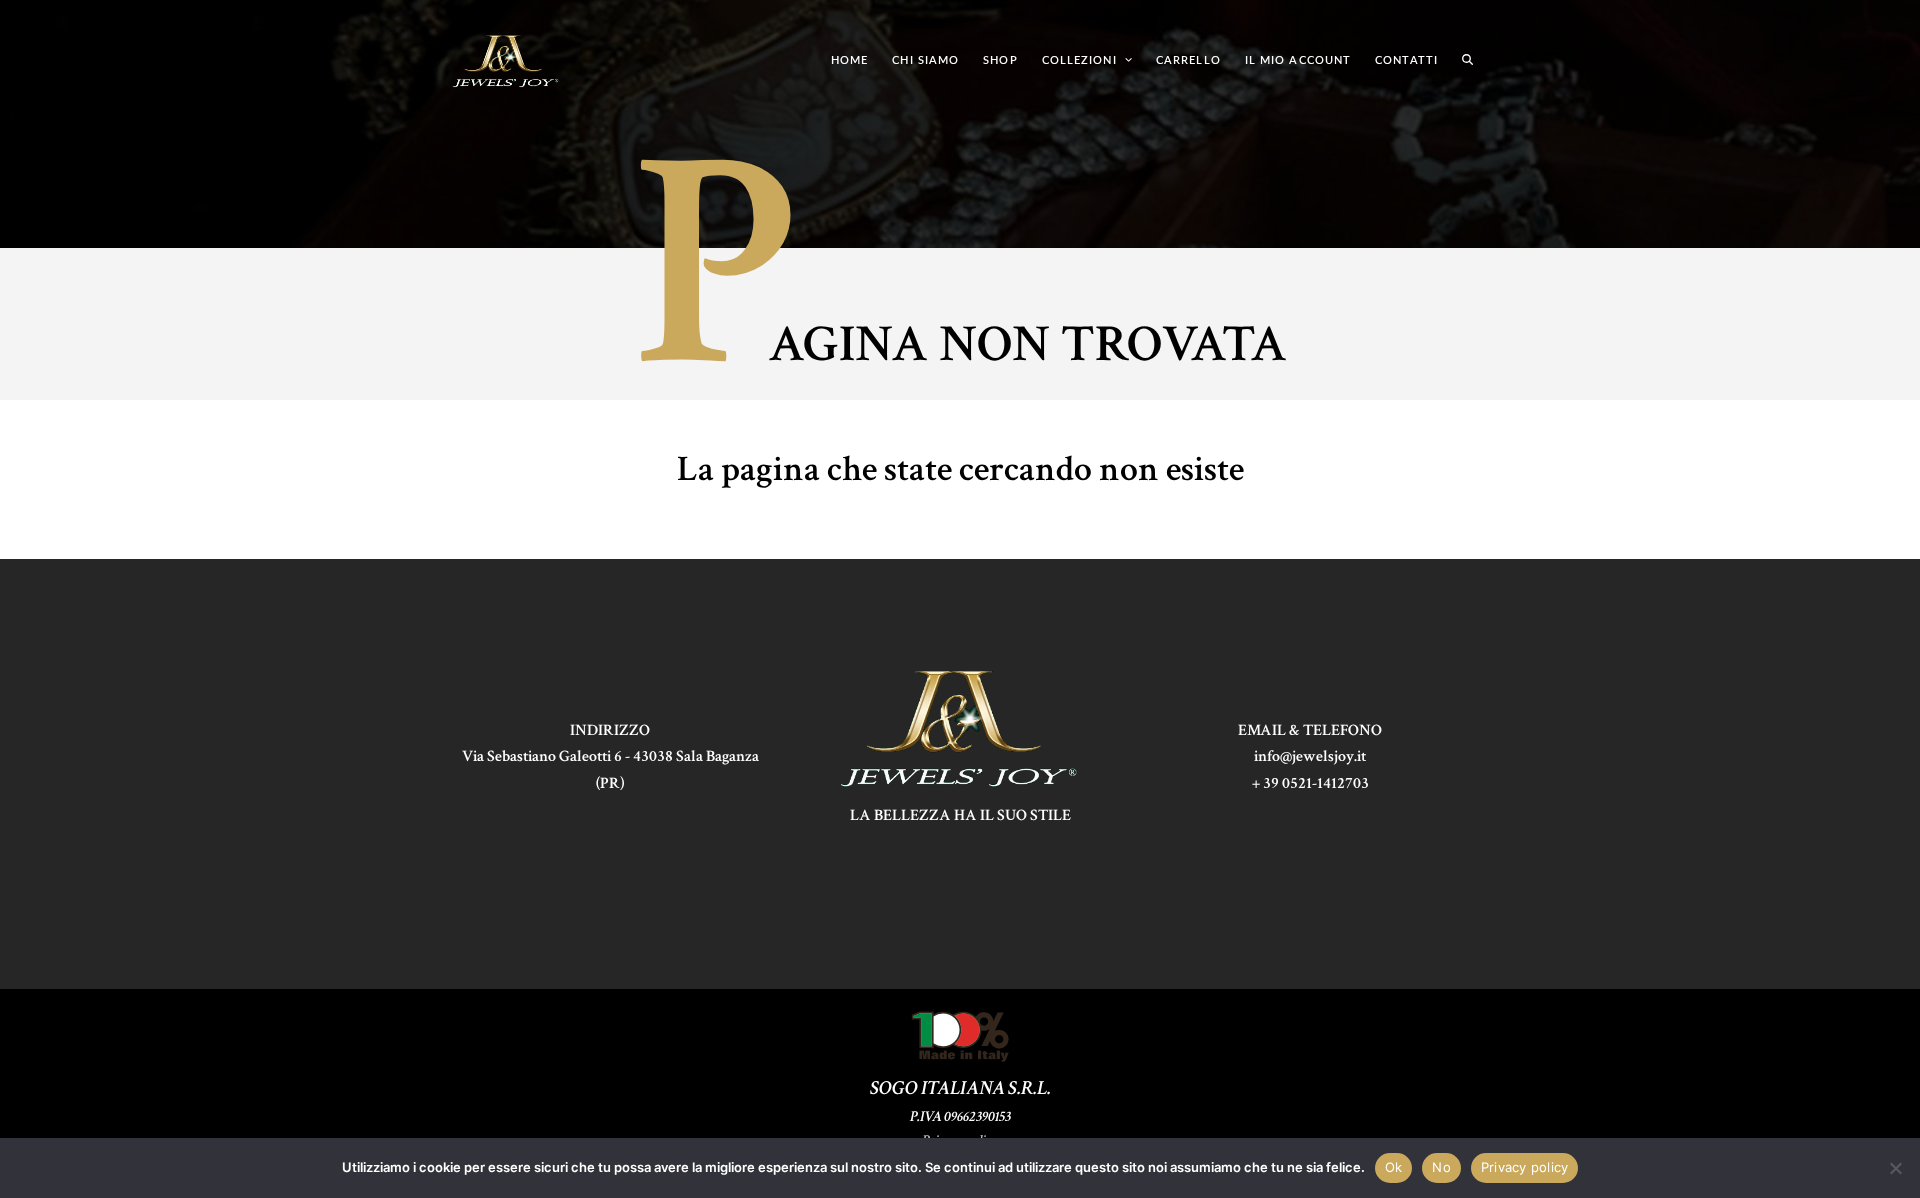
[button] (1467, 60)
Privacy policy (1525, 1167)
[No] (1895, 1168)
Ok (1394, 1167)
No (1441, 1167)
